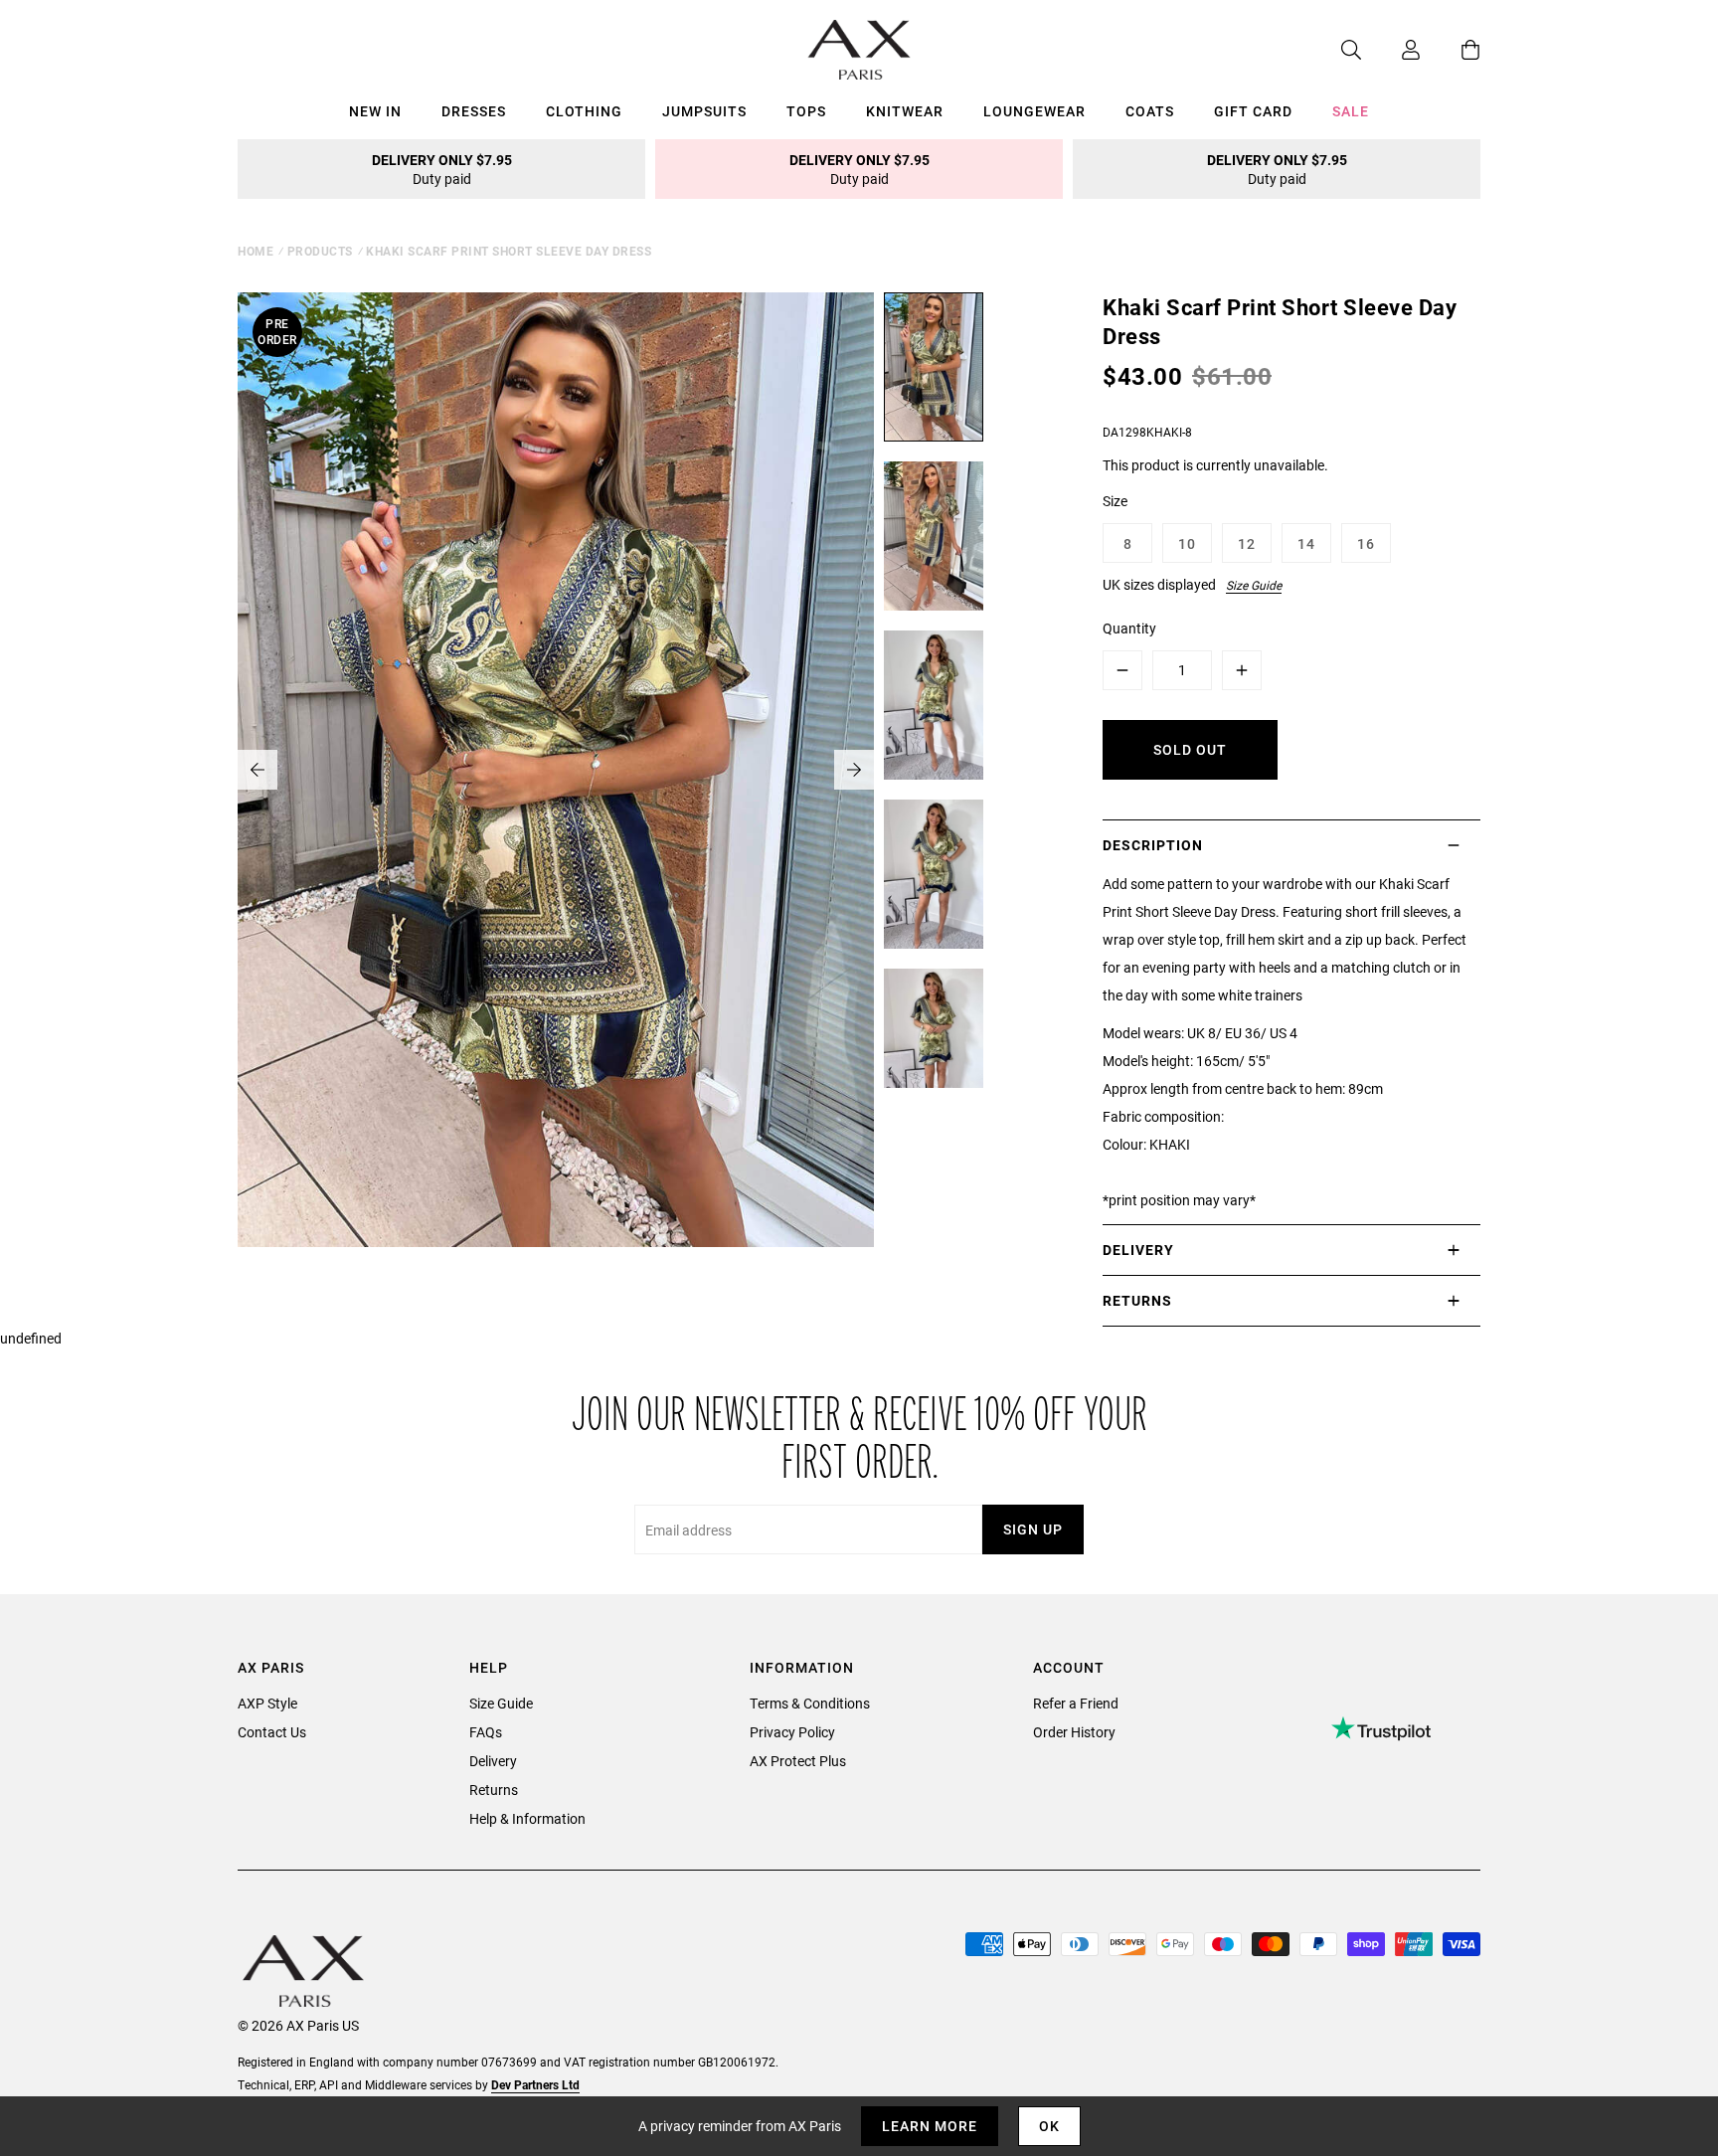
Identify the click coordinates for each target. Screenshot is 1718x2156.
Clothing (584, 111)
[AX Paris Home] (859, 50)
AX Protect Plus (798, 1761)
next (854, 770)
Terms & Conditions (810, 1703)
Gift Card (1253, 111)
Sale (1351, 111)
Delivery (493, 1761)
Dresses (474, 111)
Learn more (930, 2126)
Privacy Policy (792, 1732)
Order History (1074, 1732)
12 (1247, 543)
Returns (494, 1790)
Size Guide (1254, 585)
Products (320, 251)
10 (1187, 543)
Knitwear (905, 111)
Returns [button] (1137, 1300)
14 (1306, 543)
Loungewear (1034, 111)
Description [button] (1153, 845)
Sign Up (1033, 1529)
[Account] (1391, 50)
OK (1049, 2126)
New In (375, 111)
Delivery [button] (1138, 1250)
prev (258, 770)
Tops (806, 111)
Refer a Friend (1076, 1703)
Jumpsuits (704, 111)
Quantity (1129, 628)
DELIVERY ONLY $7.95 (442, 169)
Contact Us (272, 1732)
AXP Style (267, 1703)
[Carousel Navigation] (556, 770)
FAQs (486, 1732)
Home (256, 251)
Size (1115, 501)
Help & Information (527, 1818)
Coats (1150, 111)
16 (1366, 543)
